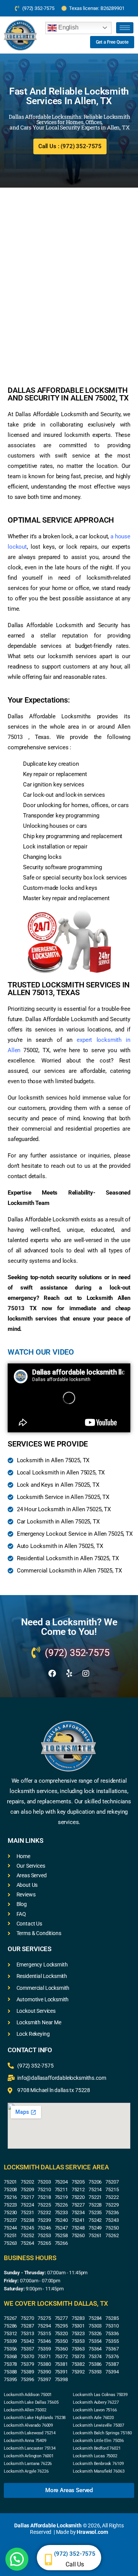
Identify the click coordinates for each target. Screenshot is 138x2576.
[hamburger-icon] (125, 28)
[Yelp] (69, 1674)
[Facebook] (52, 1674)
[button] (17, 2559)
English (68, 27)
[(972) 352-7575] (48, 2560)
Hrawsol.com (92, 2532)
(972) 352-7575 (75, 2554)
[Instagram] (86, 1674)
